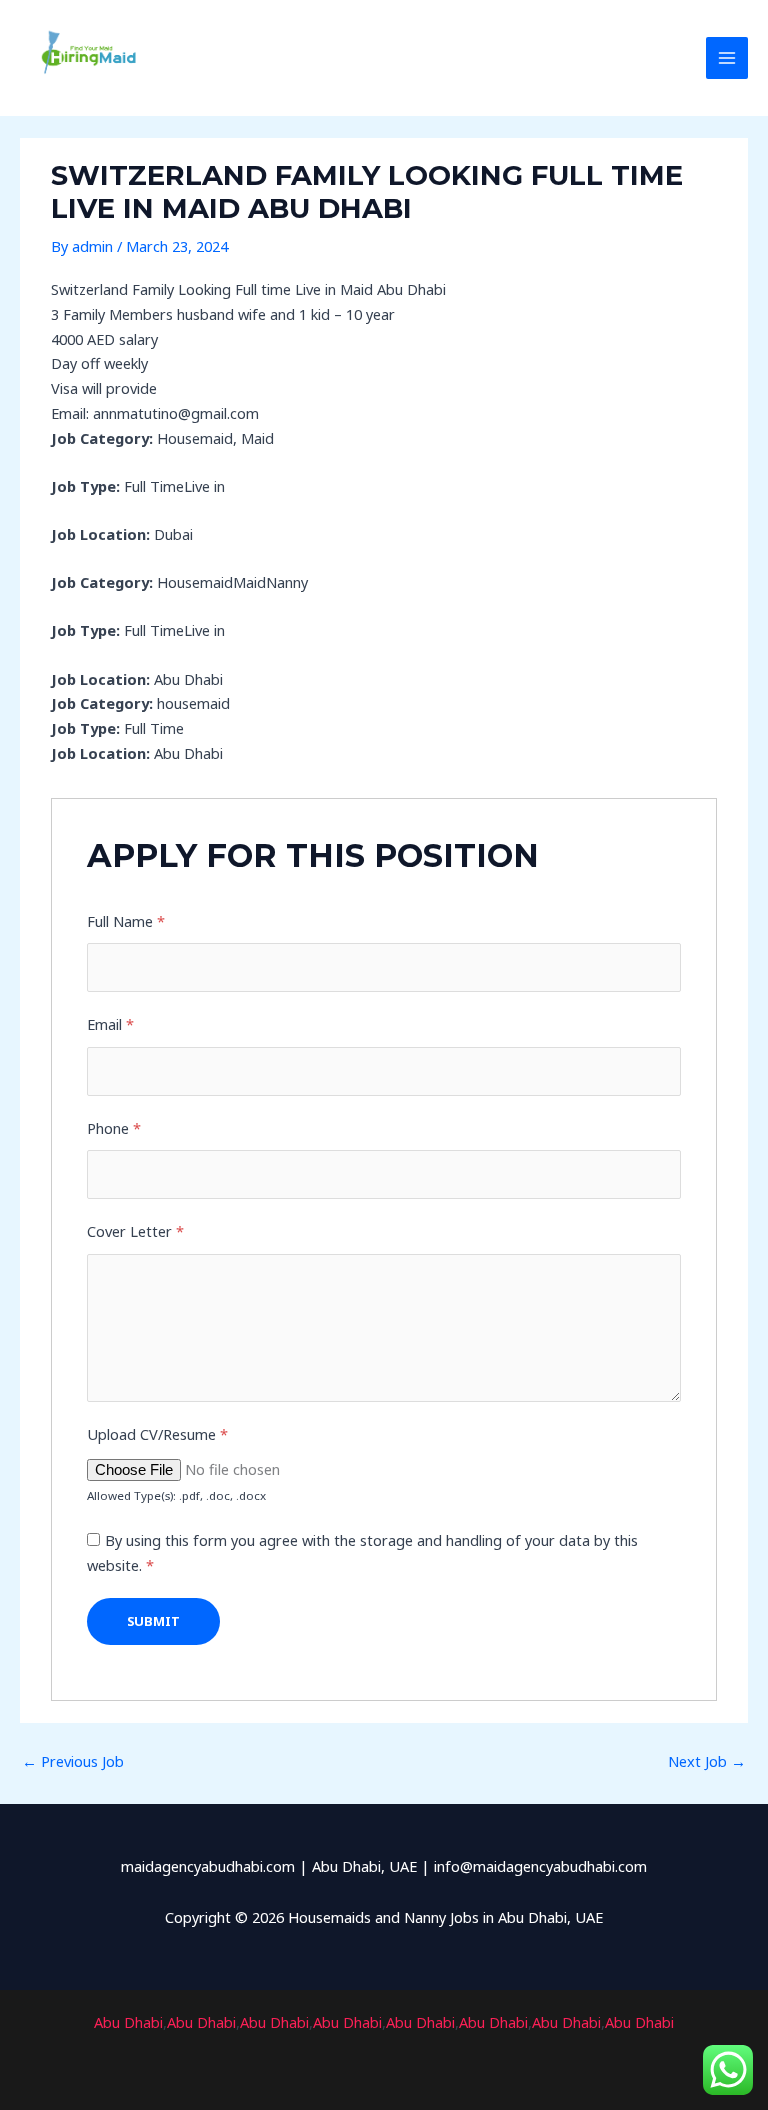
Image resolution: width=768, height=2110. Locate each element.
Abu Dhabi (128, 2022)
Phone (114, 1128)
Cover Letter (135, 1231)
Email (110, 1024)
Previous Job (73, 1761)
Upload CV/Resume (157, 1434)
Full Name (126, 921)
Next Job (707, 1761)
